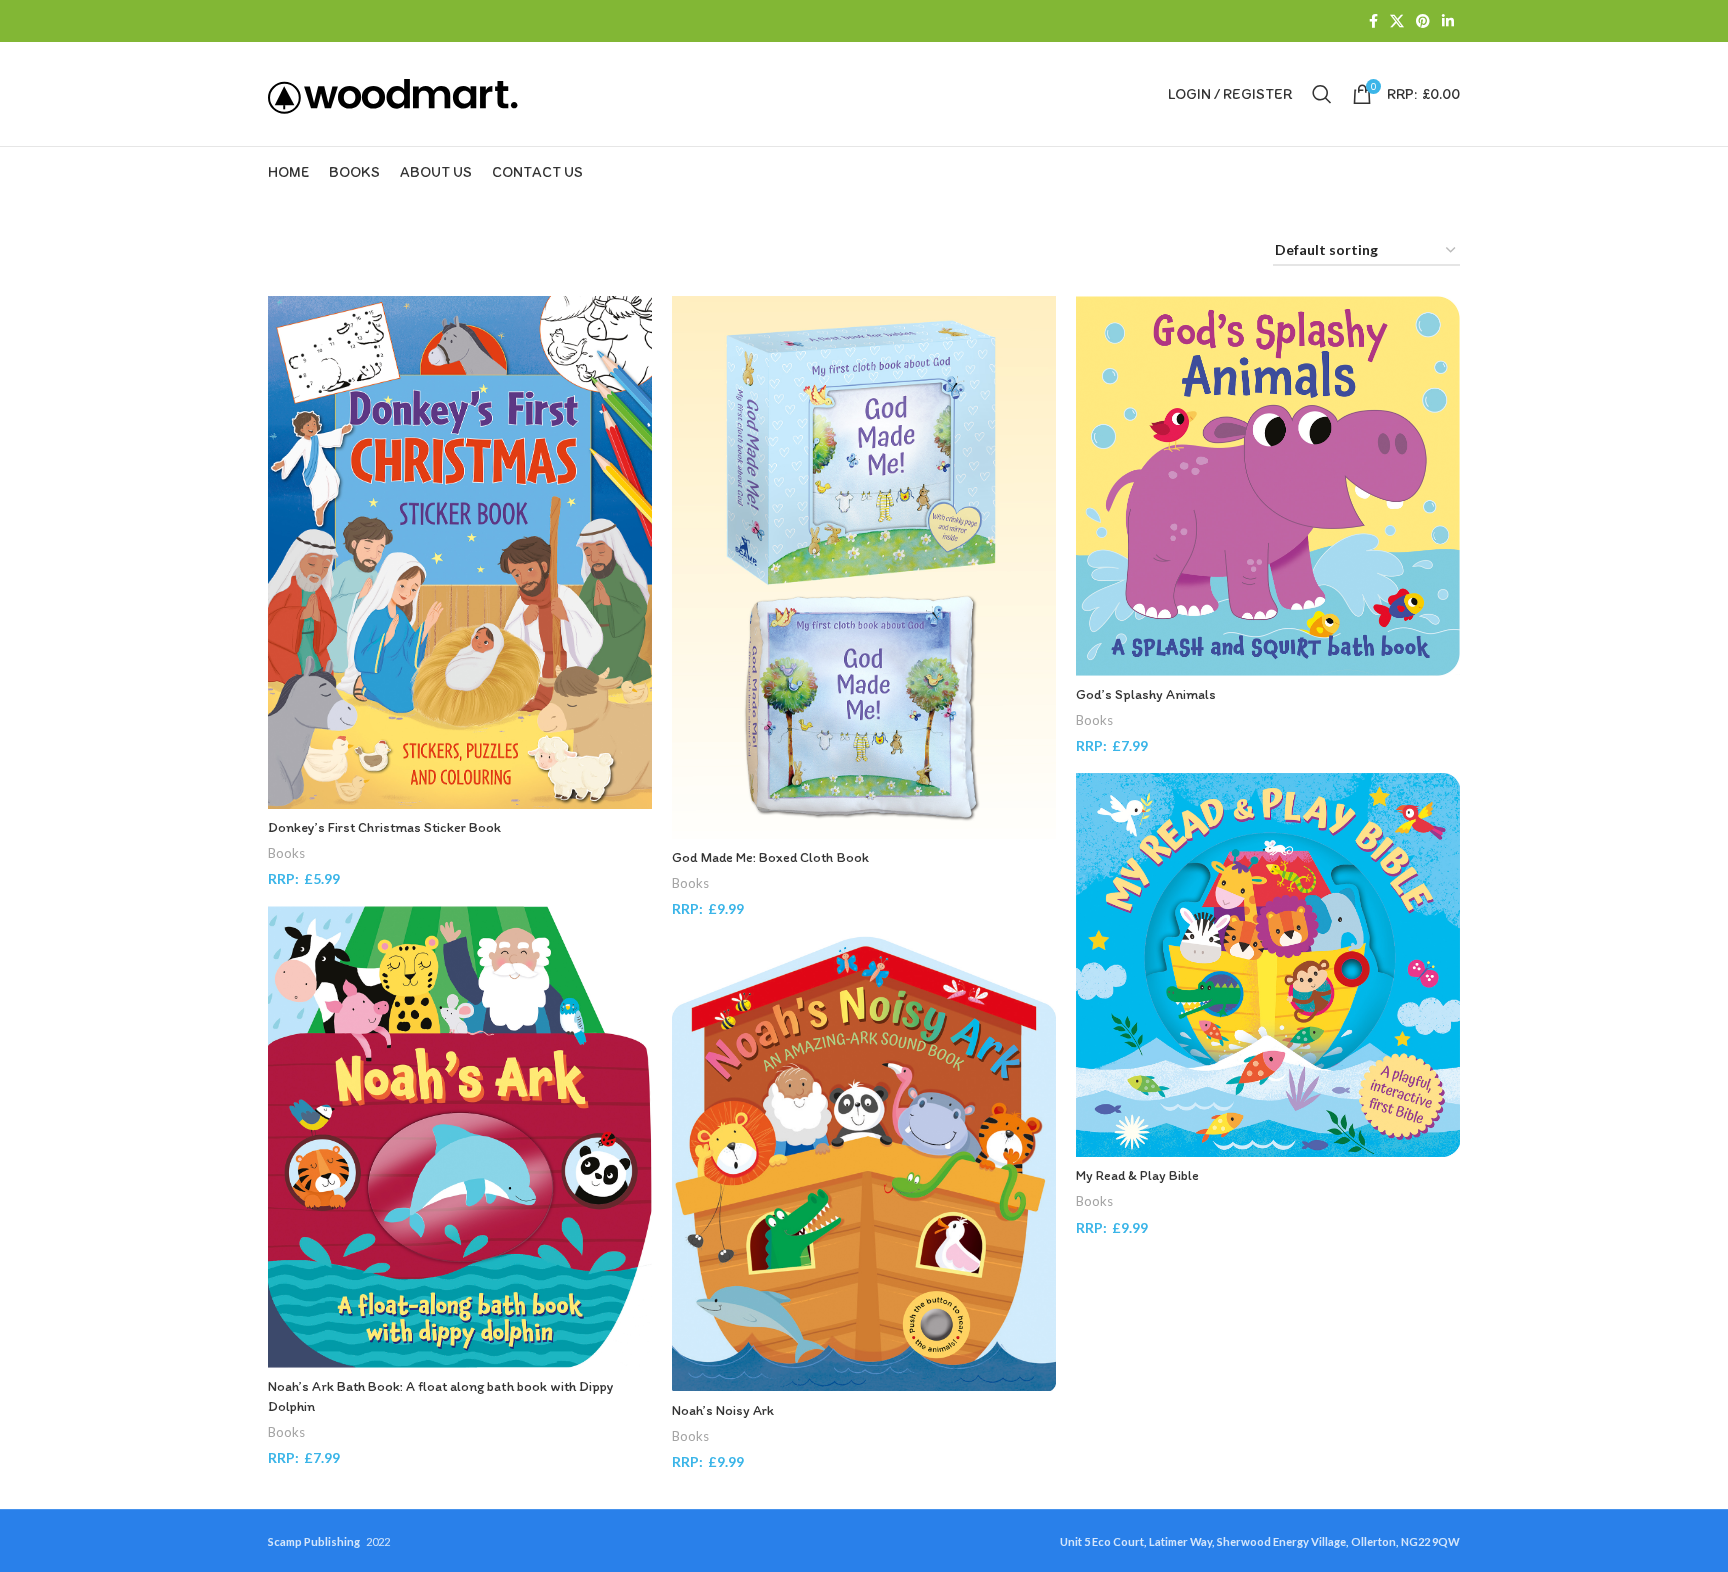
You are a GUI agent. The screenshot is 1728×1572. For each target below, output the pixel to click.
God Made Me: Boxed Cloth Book (770, 857)
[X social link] (1397, 21)
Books (286, 853)
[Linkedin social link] (1448, 21)
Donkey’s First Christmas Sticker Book (384, 827)
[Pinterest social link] (1423, 21)
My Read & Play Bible (1137, 1175)
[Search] (1322, 94)
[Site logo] (393, 92)
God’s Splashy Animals (1146, 694)
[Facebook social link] (1373, 21)
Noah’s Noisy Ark (723, 1410)
